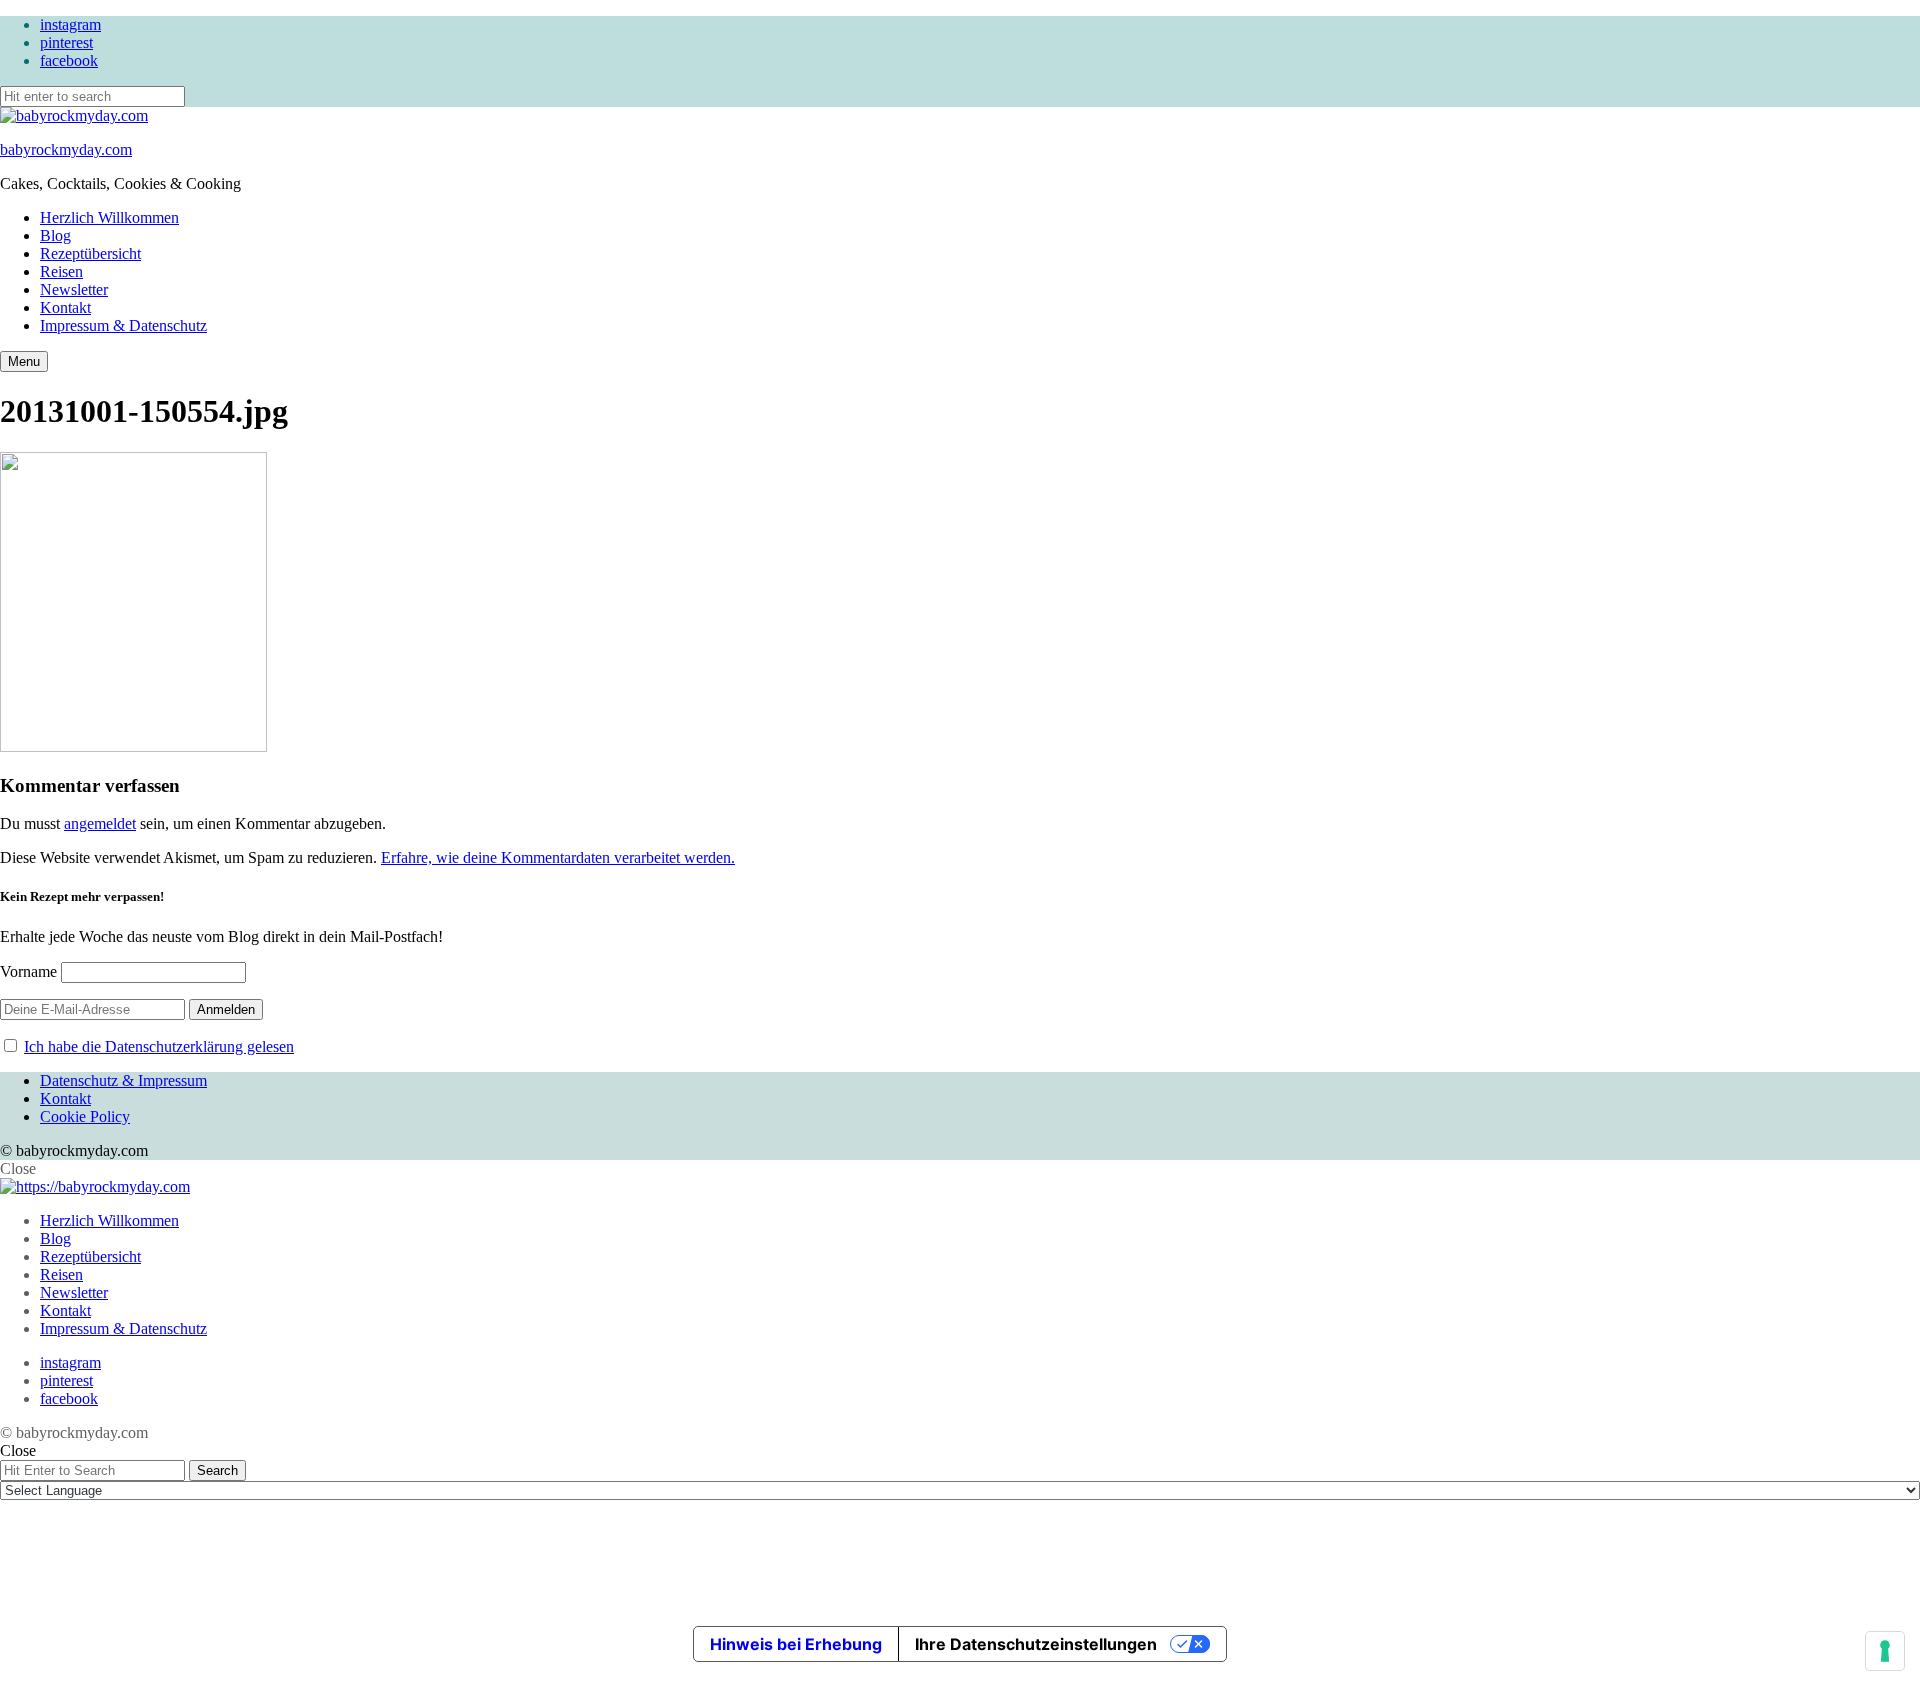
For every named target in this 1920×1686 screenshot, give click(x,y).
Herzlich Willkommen (109, 217)
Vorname (28, 971)
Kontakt (65, 307)
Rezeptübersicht (90, 253)
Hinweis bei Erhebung (796, 1644)
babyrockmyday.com (66, 149)
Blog (55, 235)
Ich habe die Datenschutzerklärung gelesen (159, 1046)
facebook (69, 60)
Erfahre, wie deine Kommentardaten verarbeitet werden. (558, 857)
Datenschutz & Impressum (123, 1080)
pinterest (66, 42)
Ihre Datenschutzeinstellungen (1036, 1644)
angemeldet (100, 823)
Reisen (61, 271)
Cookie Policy (85, 1116)
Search (217, 1470)
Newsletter (74, 289)
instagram (70, 24)
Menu (24, 361)
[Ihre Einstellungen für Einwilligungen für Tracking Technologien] (1885, 1651)
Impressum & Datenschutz (123, 325)
